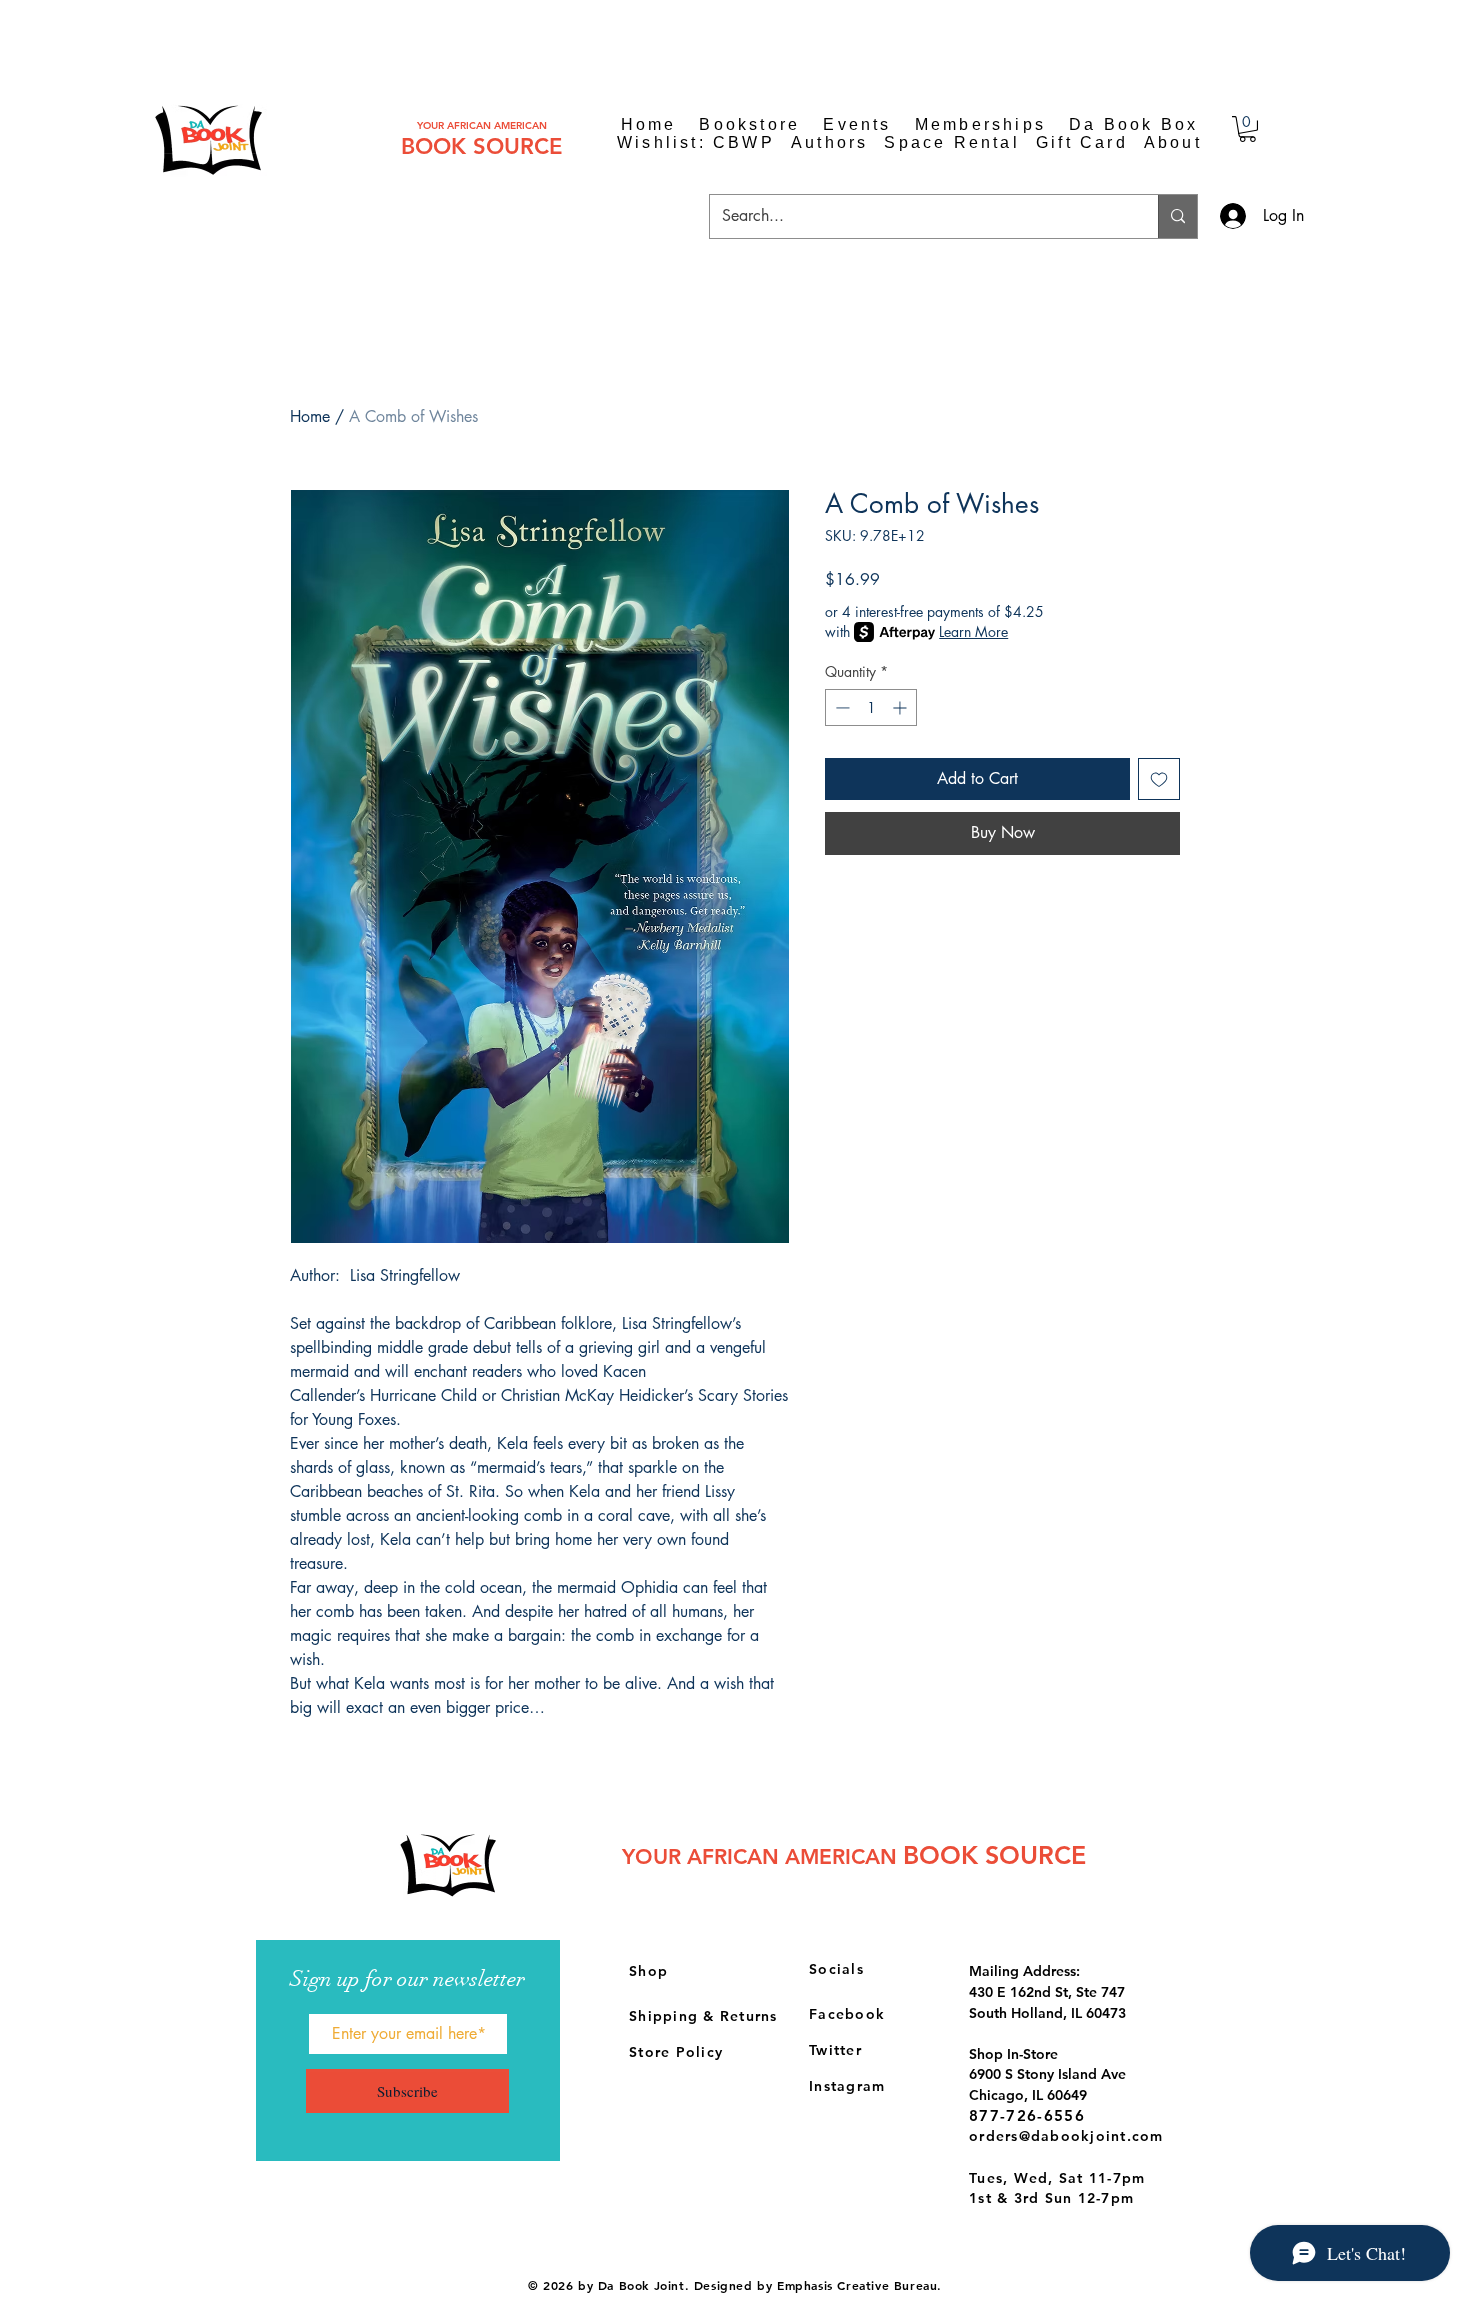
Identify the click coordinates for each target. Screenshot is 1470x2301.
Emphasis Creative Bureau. (859, 2285)
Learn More (973, 631)
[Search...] (1177, 216)
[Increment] (901, 707)
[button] (1247, 129)
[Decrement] (840, 707)
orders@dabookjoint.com (1066, 2136)
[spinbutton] (871, 707)
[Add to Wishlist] (1159, 779)
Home (310, 416)
